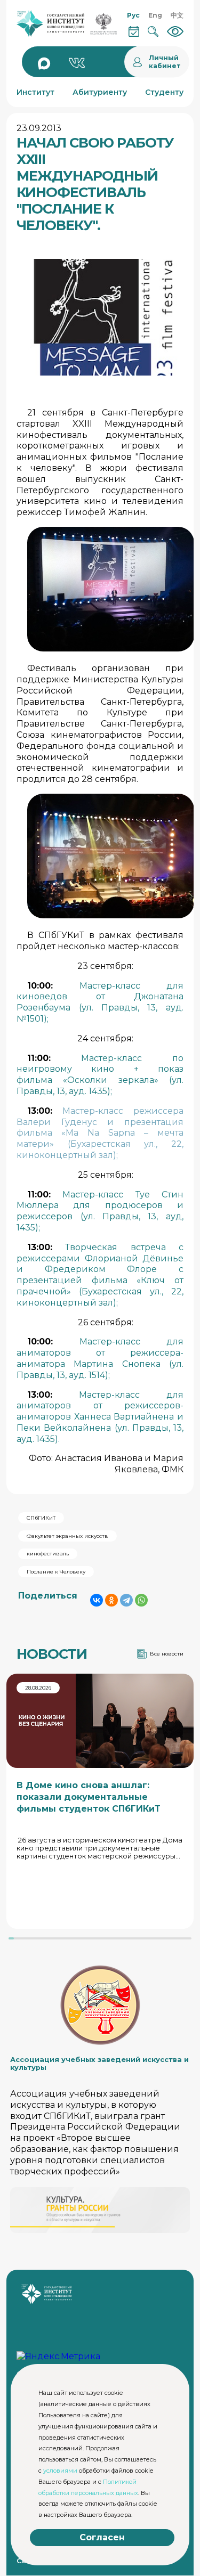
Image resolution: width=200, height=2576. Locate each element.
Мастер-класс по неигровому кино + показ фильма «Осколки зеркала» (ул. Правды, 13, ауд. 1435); (100, 1075)
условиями (60, 2471)
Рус (133, 15)
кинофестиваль (48, 1554)
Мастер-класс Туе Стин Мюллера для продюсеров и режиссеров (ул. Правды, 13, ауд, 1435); (100, 1211)
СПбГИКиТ (41, 1518)
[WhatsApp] (141, 1600)
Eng (155, 15)
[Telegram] (126, 1600)
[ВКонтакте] (97, 1600)
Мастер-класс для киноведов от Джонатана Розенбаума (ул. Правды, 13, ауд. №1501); (100, 1002)
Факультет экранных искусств (67, 1536)
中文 (177, 15)
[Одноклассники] (111, 1600)
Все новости (167, 1654)
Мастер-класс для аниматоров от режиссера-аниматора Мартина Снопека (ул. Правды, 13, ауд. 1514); (100, 1358)
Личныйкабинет (165, 62)
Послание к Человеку (56, 1572)
